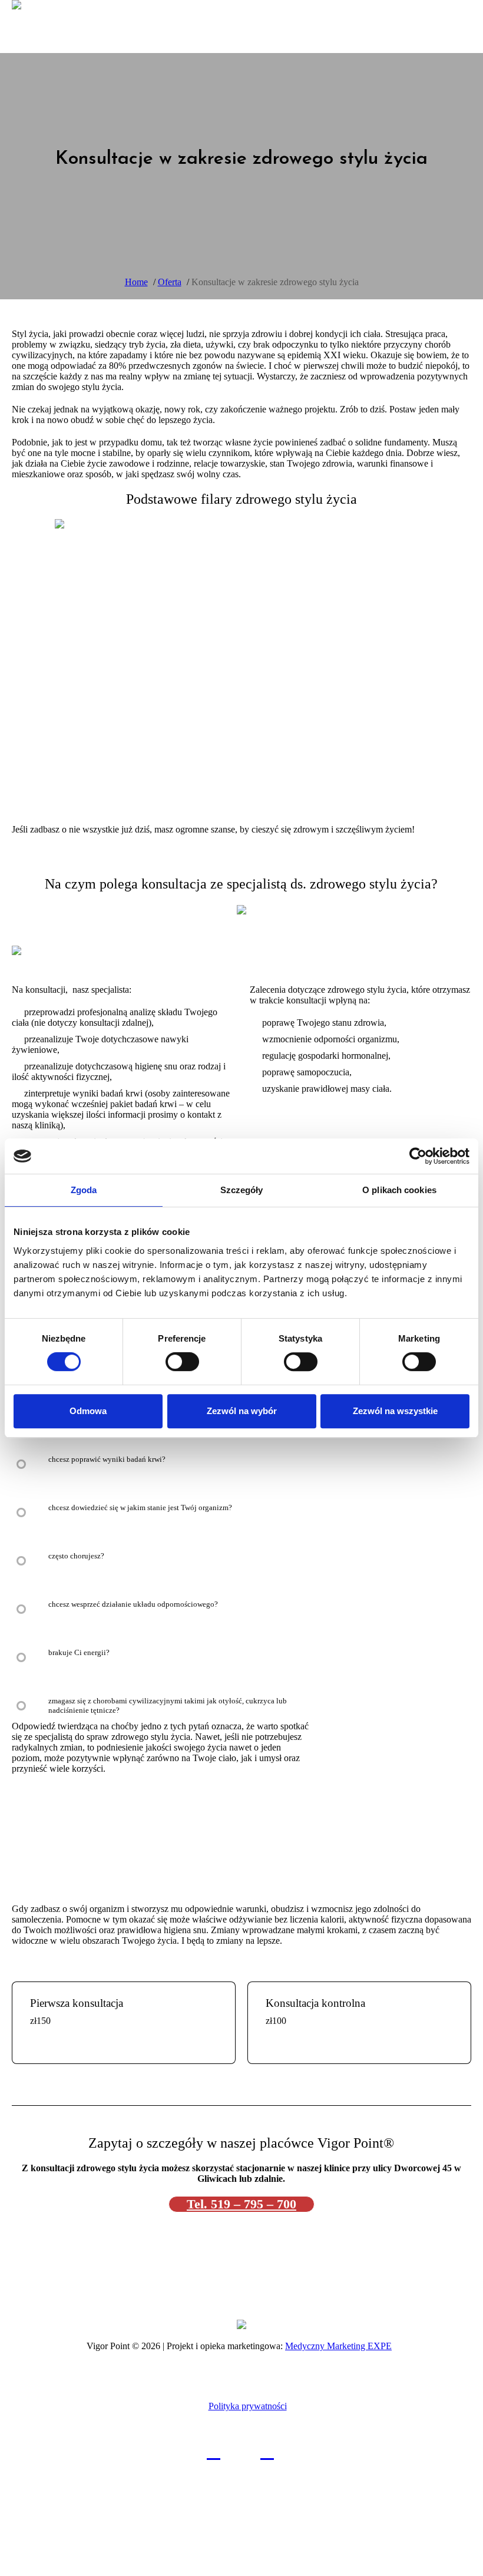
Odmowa (88, 1411)
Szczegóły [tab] (242, 1190)
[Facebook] (214, 2451)
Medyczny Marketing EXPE (338, 2346)
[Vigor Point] (241, 2324)
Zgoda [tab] (84, 1190)
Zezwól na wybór (242, 1411)
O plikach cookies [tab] (399, 1190)
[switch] (182, 1362)
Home (136, 282)
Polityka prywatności (248, 2406)
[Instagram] (267, 2451)
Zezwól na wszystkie (395, 1411)
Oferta (170, 282)
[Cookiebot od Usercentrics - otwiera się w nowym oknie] (418, 1156)
